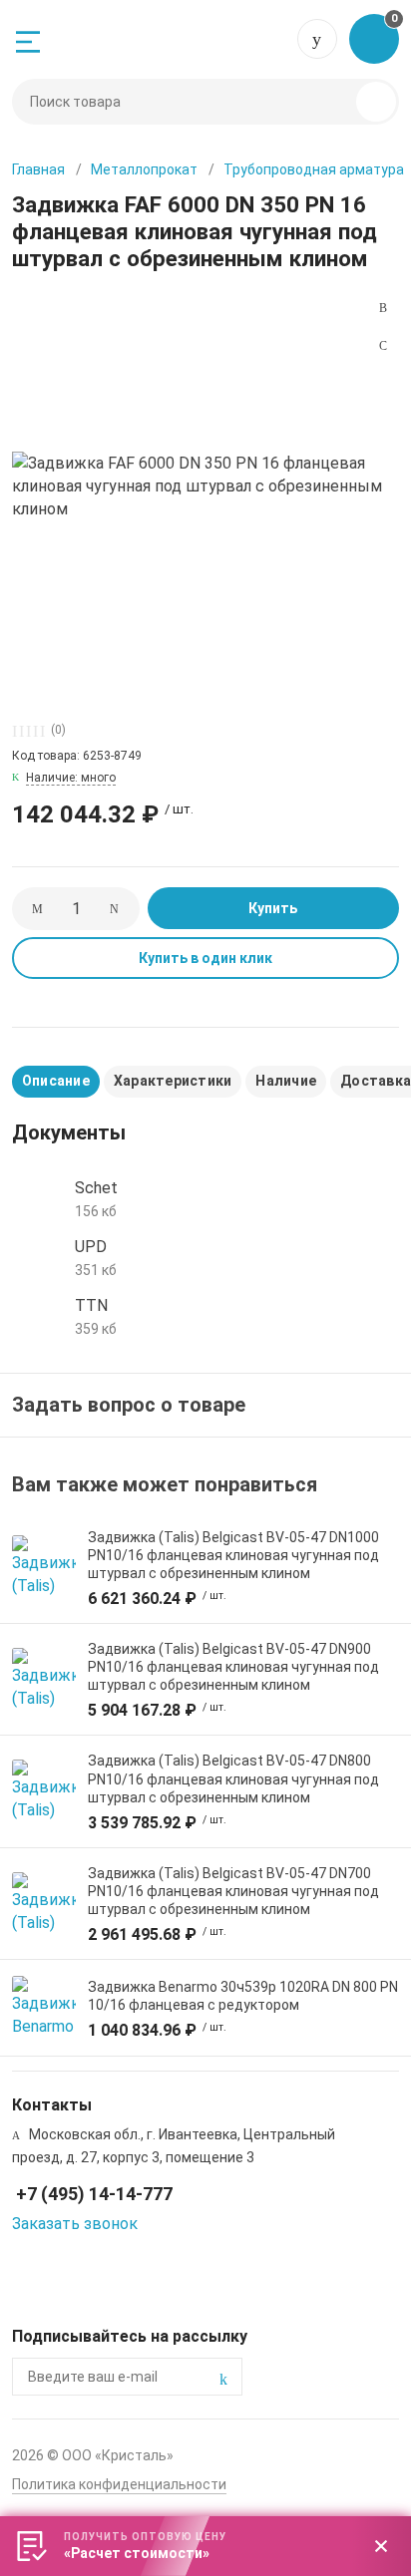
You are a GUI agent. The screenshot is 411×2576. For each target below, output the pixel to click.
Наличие (286, 1081)
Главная (38, 169)
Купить (273, 908)
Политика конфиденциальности (119, 2484)
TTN (91, 1305)
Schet (96, 1188)
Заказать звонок (75, 2224)
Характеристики (173, 1081)
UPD (91, 1247)
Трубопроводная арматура (314, 169)
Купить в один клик (205, 958)
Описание (56, 1081)
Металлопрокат (144, 169)
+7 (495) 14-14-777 (317, 39)
